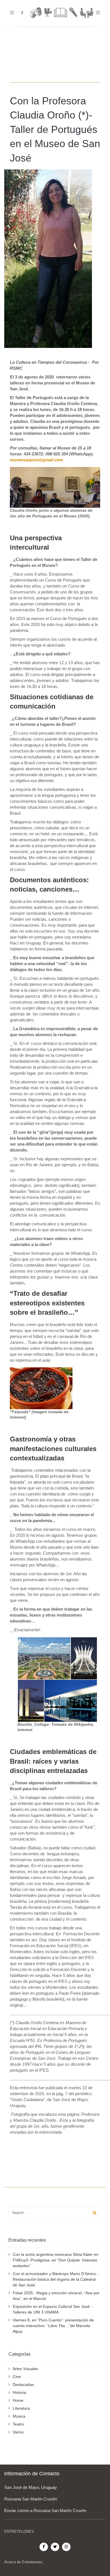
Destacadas (23, 2385)
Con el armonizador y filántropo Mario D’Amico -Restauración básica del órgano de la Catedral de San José (56, 2279)
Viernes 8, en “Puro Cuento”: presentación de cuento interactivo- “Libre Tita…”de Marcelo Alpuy (53, 2326)
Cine (17, 2377)
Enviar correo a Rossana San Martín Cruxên (45, 2511)
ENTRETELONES (19, 2531)
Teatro (18, 2424)
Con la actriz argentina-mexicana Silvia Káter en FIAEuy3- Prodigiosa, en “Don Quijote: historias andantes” (56, 2260)
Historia (19, 2392)
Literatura (21, 2408)
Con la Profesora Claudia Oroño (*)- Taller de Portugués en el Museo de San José (55, 129)
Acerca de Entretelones (23, 2562)
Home (18, 2400)
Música (19, 2416)
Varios (18, 2432)
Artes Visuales (25, 2369)
